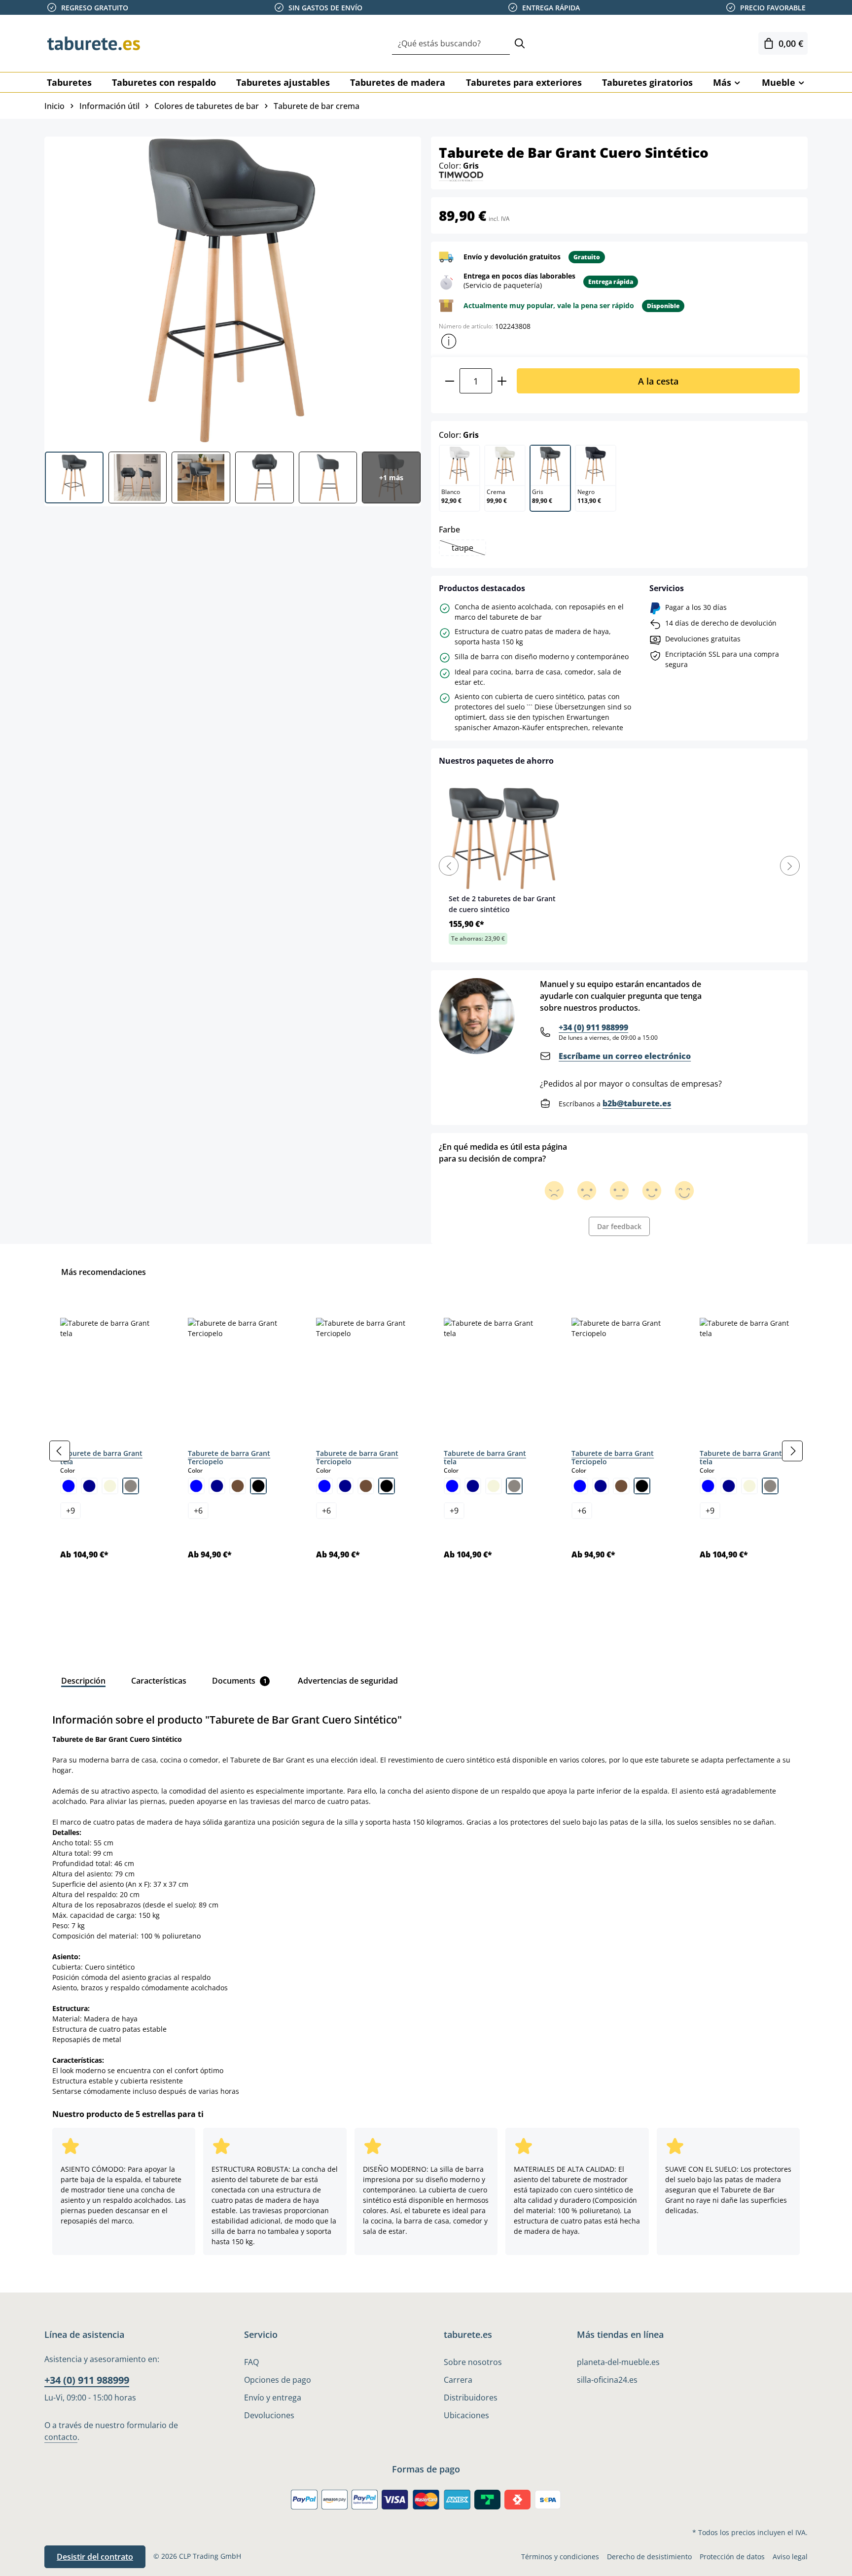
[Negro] (258, 1486)
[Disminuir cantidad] (449, 381)
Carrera (458, 2380)
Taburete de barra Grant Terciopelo (229, 1458)
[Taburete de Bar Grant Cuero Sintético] (232, 290)
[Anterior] (60, 1451)
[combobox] (451, 44)
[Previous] (449, 866)
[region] (426, 1451)
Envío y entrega (273, 2398)
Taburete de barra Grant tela (101, 1458)
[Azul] (69, 1486)
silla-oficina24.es (607, 2380)
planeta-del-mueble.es (618, 2362)
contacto (61, 2437)
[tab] (83, 1681)
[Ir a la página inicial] (94, 43)
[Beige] (110, 1486)
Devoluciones (269, 2415)
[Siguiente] (792, 1451)
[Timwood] (461, 176)
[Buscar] (520, 44)
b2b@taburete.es (637, 1103)
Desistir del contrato (95, 2557)
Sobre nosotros (473, 2362)
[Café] (238, 1486)
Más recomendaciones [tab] (104, 1272)
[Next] (790, 866)
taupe (468, 549)
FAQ (251, 2362)
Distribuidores (471, 2398)
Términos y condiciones (560, 2557)
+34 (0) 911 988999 (593, 1027)
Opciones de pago (278, 2380)
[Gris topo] (131, 1486)
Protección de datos (732, 2557)
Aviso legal (790, 2557)
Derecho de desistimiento (649, 2557)
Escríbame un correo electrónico (625, 1056)
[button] (449, 341)
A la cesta (658, 381)
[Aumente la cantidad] (502, 381)
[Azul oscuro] (89, 1486)
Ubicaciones (466, 2415)
